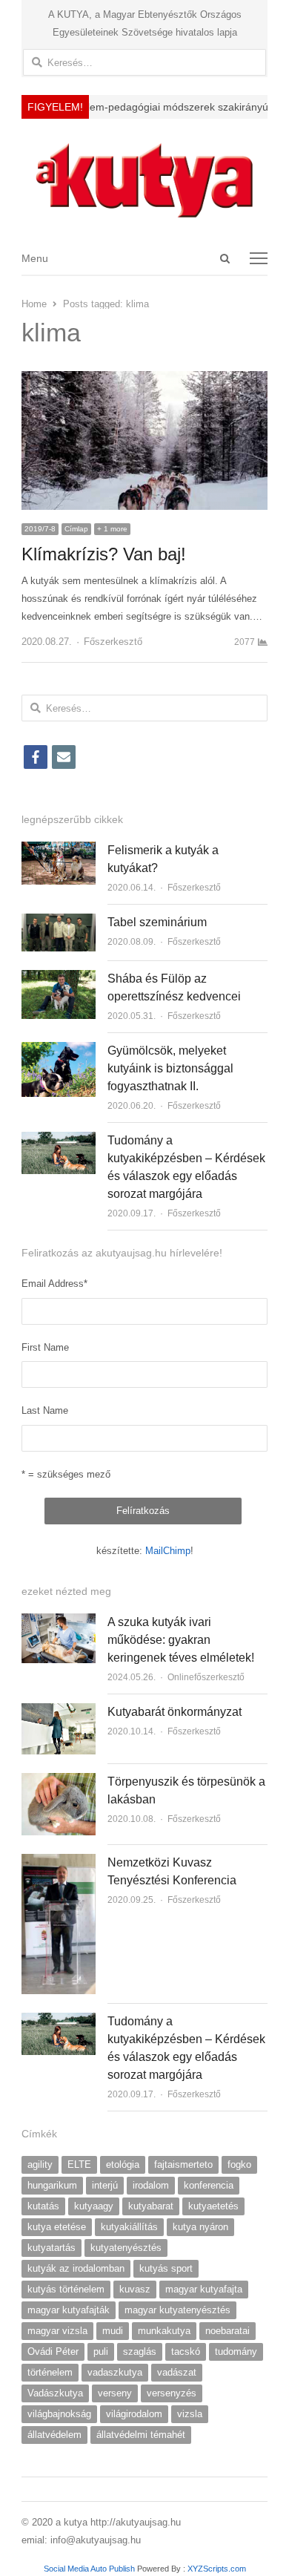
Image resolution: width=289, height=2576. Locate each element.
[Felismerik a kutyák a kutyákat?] (59, 850)
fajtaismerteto (183, 2164)
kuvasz (135, 2289)
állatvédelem (54, 2435)
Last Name (45, 1410)
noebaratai (227, 2331)
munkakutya (164, 2331)
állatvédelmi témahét (141, 2435)
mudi (113, 2331)
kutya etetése (57, 2227)
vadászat (177, 2372)
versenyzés (172, 2393)
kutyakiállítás (129, 2227)
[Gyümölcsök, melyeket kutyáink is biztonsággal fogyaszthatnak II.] (59, 1051)
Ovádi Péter (53, 2351)
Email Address (54, 1284)
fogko (239, 2164)
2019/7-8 (40, 529)
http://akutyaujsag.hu (136, 2522)
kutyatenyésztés (126, 2248)
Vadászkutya (55, 2393)
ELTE (79, 2164)
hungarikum (52, 2185)
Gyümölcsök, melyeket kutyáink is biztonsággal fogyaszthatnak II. (170, 1068)
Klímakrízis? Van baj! (104, 554)
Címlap (76, 529)
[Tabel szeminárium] (59, 922)
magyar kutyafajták (69, 2310)
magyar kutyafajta (204, 2289)
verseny (115, 2393)
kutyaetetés (213, 2206)
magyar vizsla (57, 2331)
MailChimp (168, 1551)
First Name (45, 1347)
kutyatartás (52, 2248)
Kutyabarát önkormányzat (175, 1712)
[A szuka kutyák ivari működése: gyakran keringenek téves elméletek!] (59, 1622)
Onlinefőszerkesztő (206, 1677)
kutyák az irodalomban (76, 2268)
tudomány (236, 2351)
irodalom (151, 2185)
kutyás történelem (66, 2289)
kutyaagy (94, 2206)
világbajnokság (59, 2414)
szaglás (140, 2351)
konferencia (209, 2185)
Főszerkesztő (113, 642)
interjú (105, 2185)
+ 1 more (112, 529)
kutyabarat (151, 2206)
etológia (123, 2164)
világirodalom (134, 2414)
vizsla (190, 2414)
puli (101, 2351)
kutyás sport (166, 2268)
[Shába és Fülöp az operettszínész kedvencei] (59, 979)
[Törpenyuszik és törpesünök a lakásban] (59, 1782)
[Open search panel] (225, 258)
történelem (50, 2372)
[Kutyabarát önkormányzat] (59, 1712)
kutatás (43, 2206)
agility (40, 2164)
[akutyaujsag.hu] (144, 180)
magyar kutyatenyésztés (177, 2310)
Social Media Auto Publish (89, 2569)
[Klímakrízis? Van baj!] (144, 380)
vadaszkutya (115, 2372)
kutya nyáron (200, 2227)
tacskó (186, 2351)
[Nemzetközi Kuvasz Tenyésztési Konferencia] (59, 1862)
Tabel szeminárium (157, 922)
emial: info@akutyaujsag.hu (81, 2540)
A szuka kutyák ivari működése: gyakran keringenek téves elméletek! (181, 1640)
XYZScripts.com (217, 2569)
